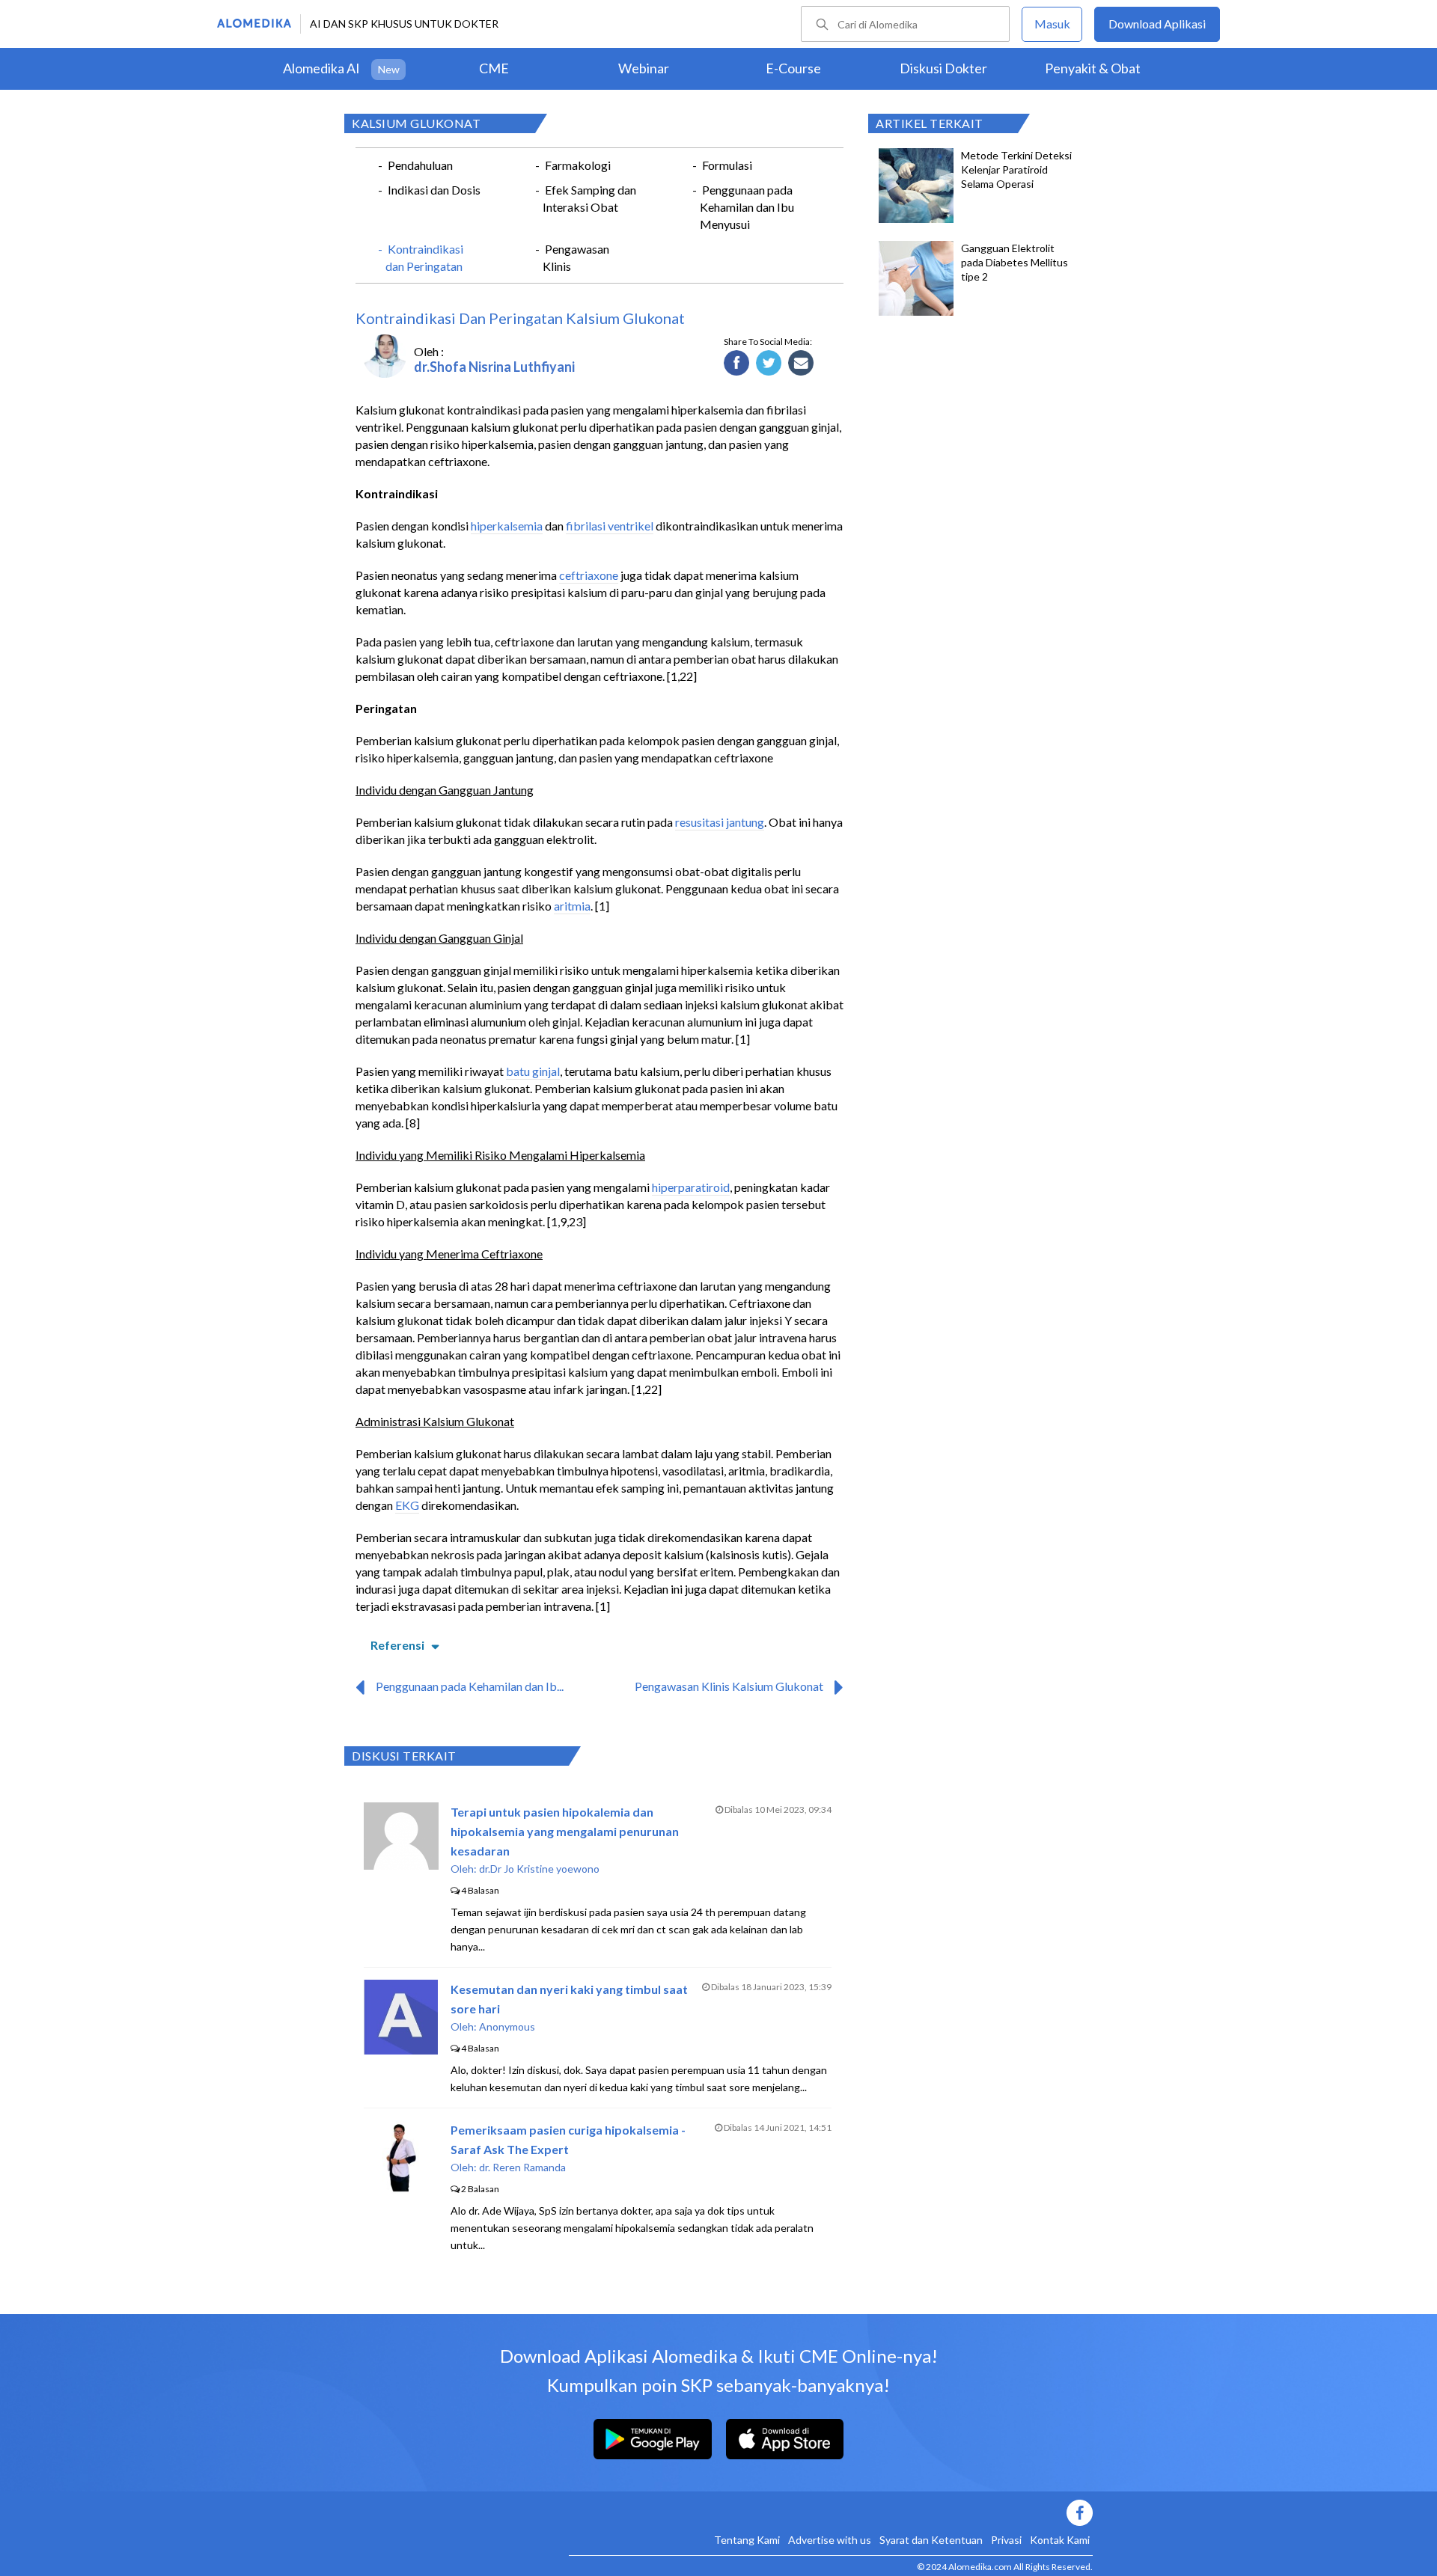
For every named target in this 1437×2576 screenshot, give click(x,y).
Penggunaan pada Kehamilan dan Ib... (470, 1686)
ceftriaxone (589, 575)
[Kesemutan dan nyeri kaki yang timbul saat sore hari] (401, 2050)
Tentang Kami (747, 2540)
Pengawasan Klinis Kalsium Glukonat (729, 1686)
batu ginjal (533, 1071)
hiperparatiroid (691, 1187)
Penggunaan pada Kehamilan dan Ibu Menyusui (747, 207)
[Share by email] (801, 364)
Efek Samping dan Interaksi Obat (589, 198)
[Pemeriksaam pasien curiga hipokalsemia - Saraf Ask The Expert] (401, 2190)
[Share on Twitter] (769, 364)
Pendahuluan (420, 165)
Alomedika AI (321, 68)
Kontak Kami (1060, 2540)
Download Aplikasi (1157, 24)
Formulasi (727, 165)
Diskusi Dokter (943, 68)
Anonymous (507, 2026)
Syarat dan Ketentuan (931, 2540)
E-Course (793, 68)
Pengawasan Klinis (576, 257)
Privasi (1006, 2540)
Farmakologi (578, 165)
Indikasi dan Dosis (434, 190)
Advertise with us (830, 2540)
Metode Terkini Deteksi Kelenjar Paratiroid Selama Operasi (1016, 169)
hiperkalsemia (507, 526)
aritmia (572, 906)
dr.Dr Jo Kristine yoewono (539, 1869)
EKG (407, 1505)
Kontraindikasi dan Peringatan (424, 257)
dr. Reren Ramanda (522, 2167)
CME (494, 68)
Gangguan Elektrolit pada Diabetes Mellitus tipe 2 (1015, 262)
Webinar (644, 68)
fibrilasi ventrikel (610, 526)
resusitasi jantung (720, 822)
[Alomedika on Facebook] (831, 2513)
